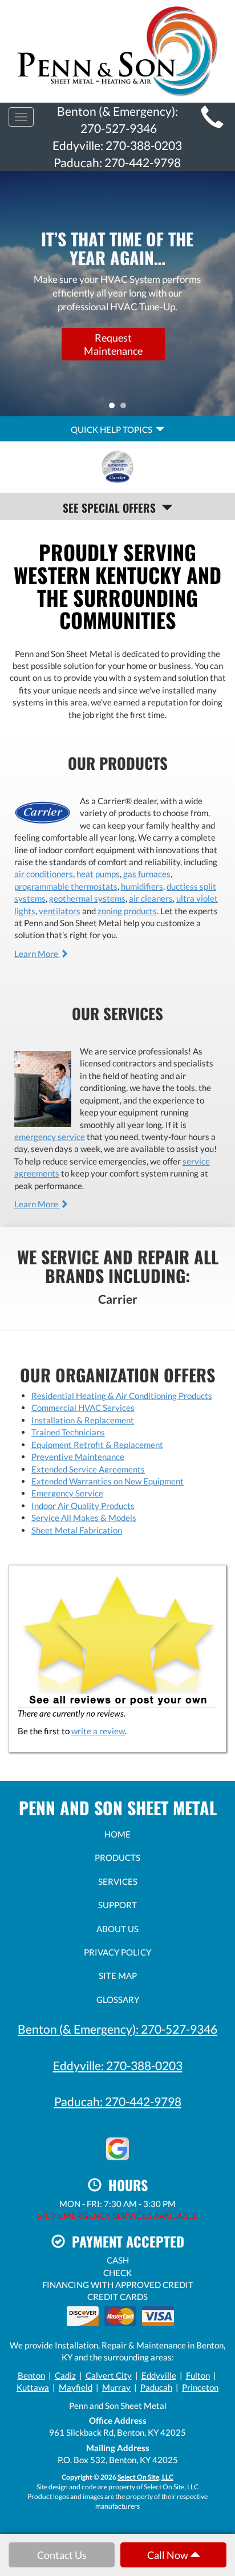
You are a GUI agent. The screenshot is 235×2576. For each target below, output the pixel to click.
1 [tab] (115, 408)
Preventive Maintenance (78, 1457)
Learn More (37, 954)
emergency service (50, 1137)
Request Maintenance (113, 343)
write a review (98, 1731)
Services (118, 1881)
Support (117, 1905)
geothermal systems (87, 898)
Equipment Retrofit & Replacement (97, 1445)
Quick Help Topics (113, 429)
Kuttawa (33, 2387)
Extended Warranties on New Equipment (108, 1481)
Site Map (118, 1975)
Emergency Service (67, 1493)
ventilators (60, 911)
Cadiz (65, 2375)
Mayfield (76, 2387)
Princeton (200, 2387)
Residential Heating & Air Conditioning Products (122, 1395)
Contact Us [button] (62, 2555)
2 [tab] (126, 408)
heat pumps (98, 874)
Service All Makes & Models (84, 1518)
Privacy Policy (117, 1952)
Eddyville (159, 2375)
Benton (31, 2375)
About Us (117, 1929)
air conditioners (44, 874)
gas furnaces (147, 874)
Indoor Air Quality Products (83, 1506)
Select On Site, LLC (145, 2477)
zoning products (127, 911)
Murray (116, 2387)
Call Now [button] (169, 2555)
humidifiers (142, 886)
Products (117, 1857)
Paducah (156, 2387)
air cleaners (151, 898)
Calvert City (109, 2375)
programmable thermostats (66, 886)
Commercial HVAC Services (83, 1407)
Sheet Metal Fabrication (77, 1530)
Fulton (198, 2375)
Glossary (118, 1999)
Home (117, 1834)
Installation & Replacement (83, 1420)
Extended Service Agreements (88, 1469)
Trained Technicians (68, 1432)
